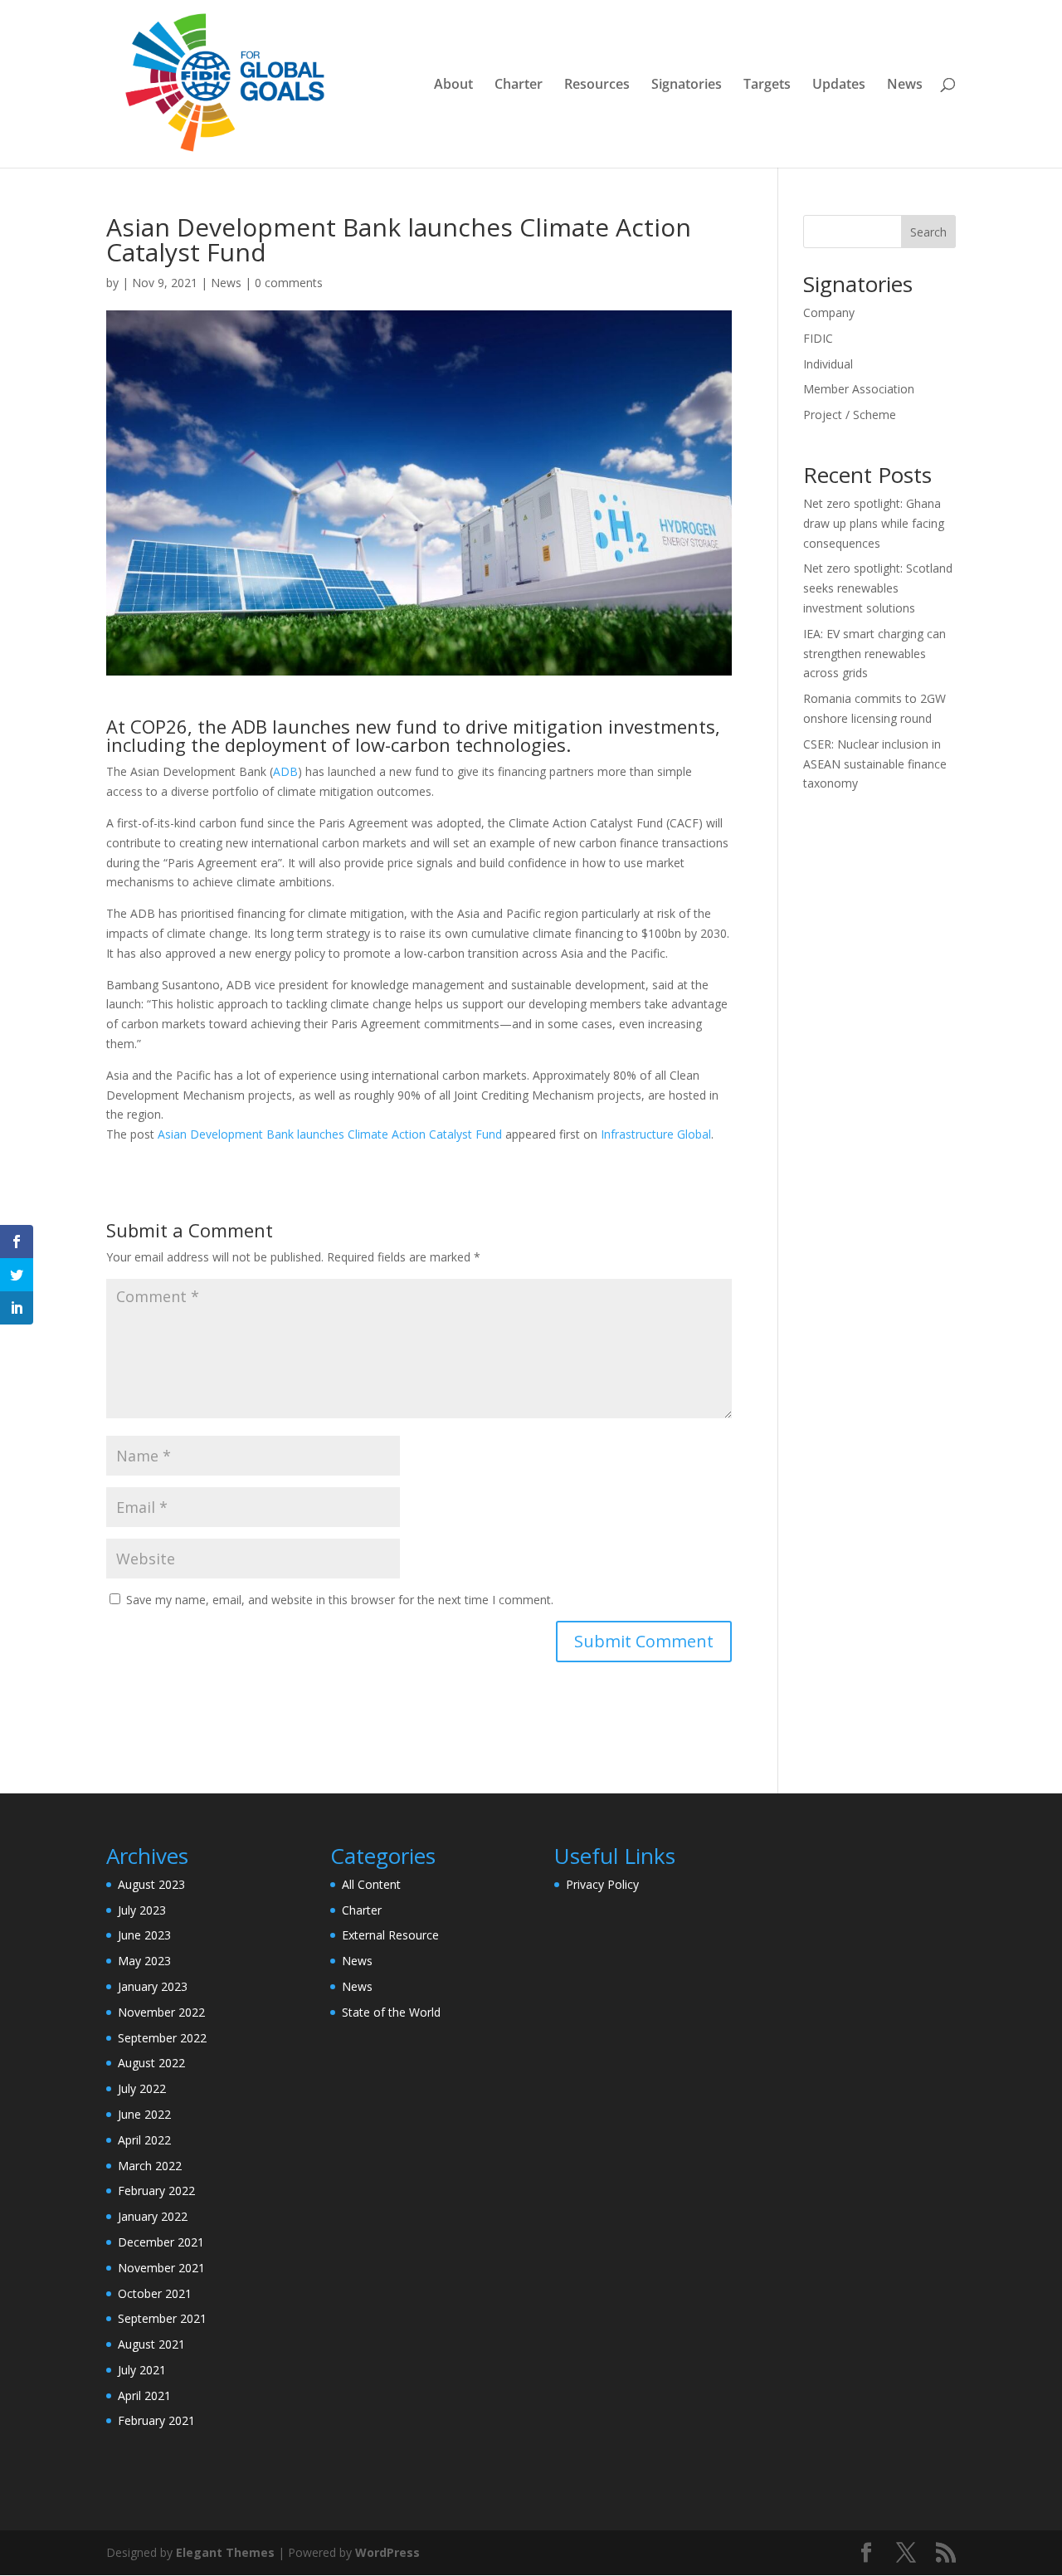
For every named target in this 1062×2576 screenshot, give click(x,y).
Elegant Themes (225, 2552)
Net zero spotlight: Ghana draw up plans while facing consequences (874, 523)
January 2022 (153, 2216)
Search (928, 232)
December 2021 (161, 2242)
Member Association (859, 389)
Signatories (687, 85)
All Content (371, 1884)
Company (829, 312)
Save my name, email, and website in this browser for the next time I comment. (340, 1600)
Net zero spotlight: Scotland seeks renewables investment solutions (878, 588)
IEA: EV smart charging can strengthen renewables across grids (874, 654)
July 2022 (142, 2088)
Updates (839, 85)
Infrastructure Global (656, 1134)
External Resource (390, 1935)
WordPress (387, 2552)
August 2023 (151, 1884)
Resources (597, 85)
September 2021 (162, 2318)
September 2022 (162, 2038)
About (453, 85)
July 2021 (142, 2370)
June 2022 (144, 2114)
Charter (519, 85)
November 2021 (161, 2268)
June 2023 (144, 1935)
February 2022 (156, 2191)
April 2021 (144, 2395)
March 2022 (150, 2166)
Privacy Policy (602, 1884)
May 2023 (144, 1961)
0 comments (289, 283)
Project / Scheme (850, 415)
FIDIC (818, 338)
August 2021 (151, 2344)
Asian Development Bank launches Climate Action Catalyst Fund (330, 1134)
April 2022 (144, 2140)
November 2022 (161, 2012)
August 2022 (151, 2063)
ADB (285, 771)
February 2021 (156, 2420)
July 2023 (142, 1910)
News (905, 85)
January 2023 (153, 1986)
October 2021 (155, 2293)
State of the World (391, 2012)
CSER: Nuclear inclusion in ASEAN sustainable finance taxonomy (875, 764)
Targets (767, 85)
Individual (828, 364)
